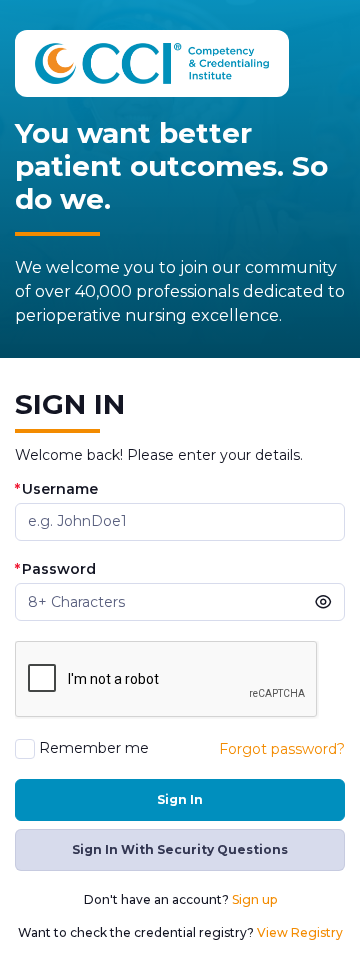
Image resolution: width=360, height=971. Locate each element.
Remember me (94, 748)
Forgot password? (282, 749)
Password (55, 569)
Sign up (254, 899)
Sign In (180, 799)
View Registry (300, 932)
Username (56, 489)
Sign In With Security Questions (180, 849)
